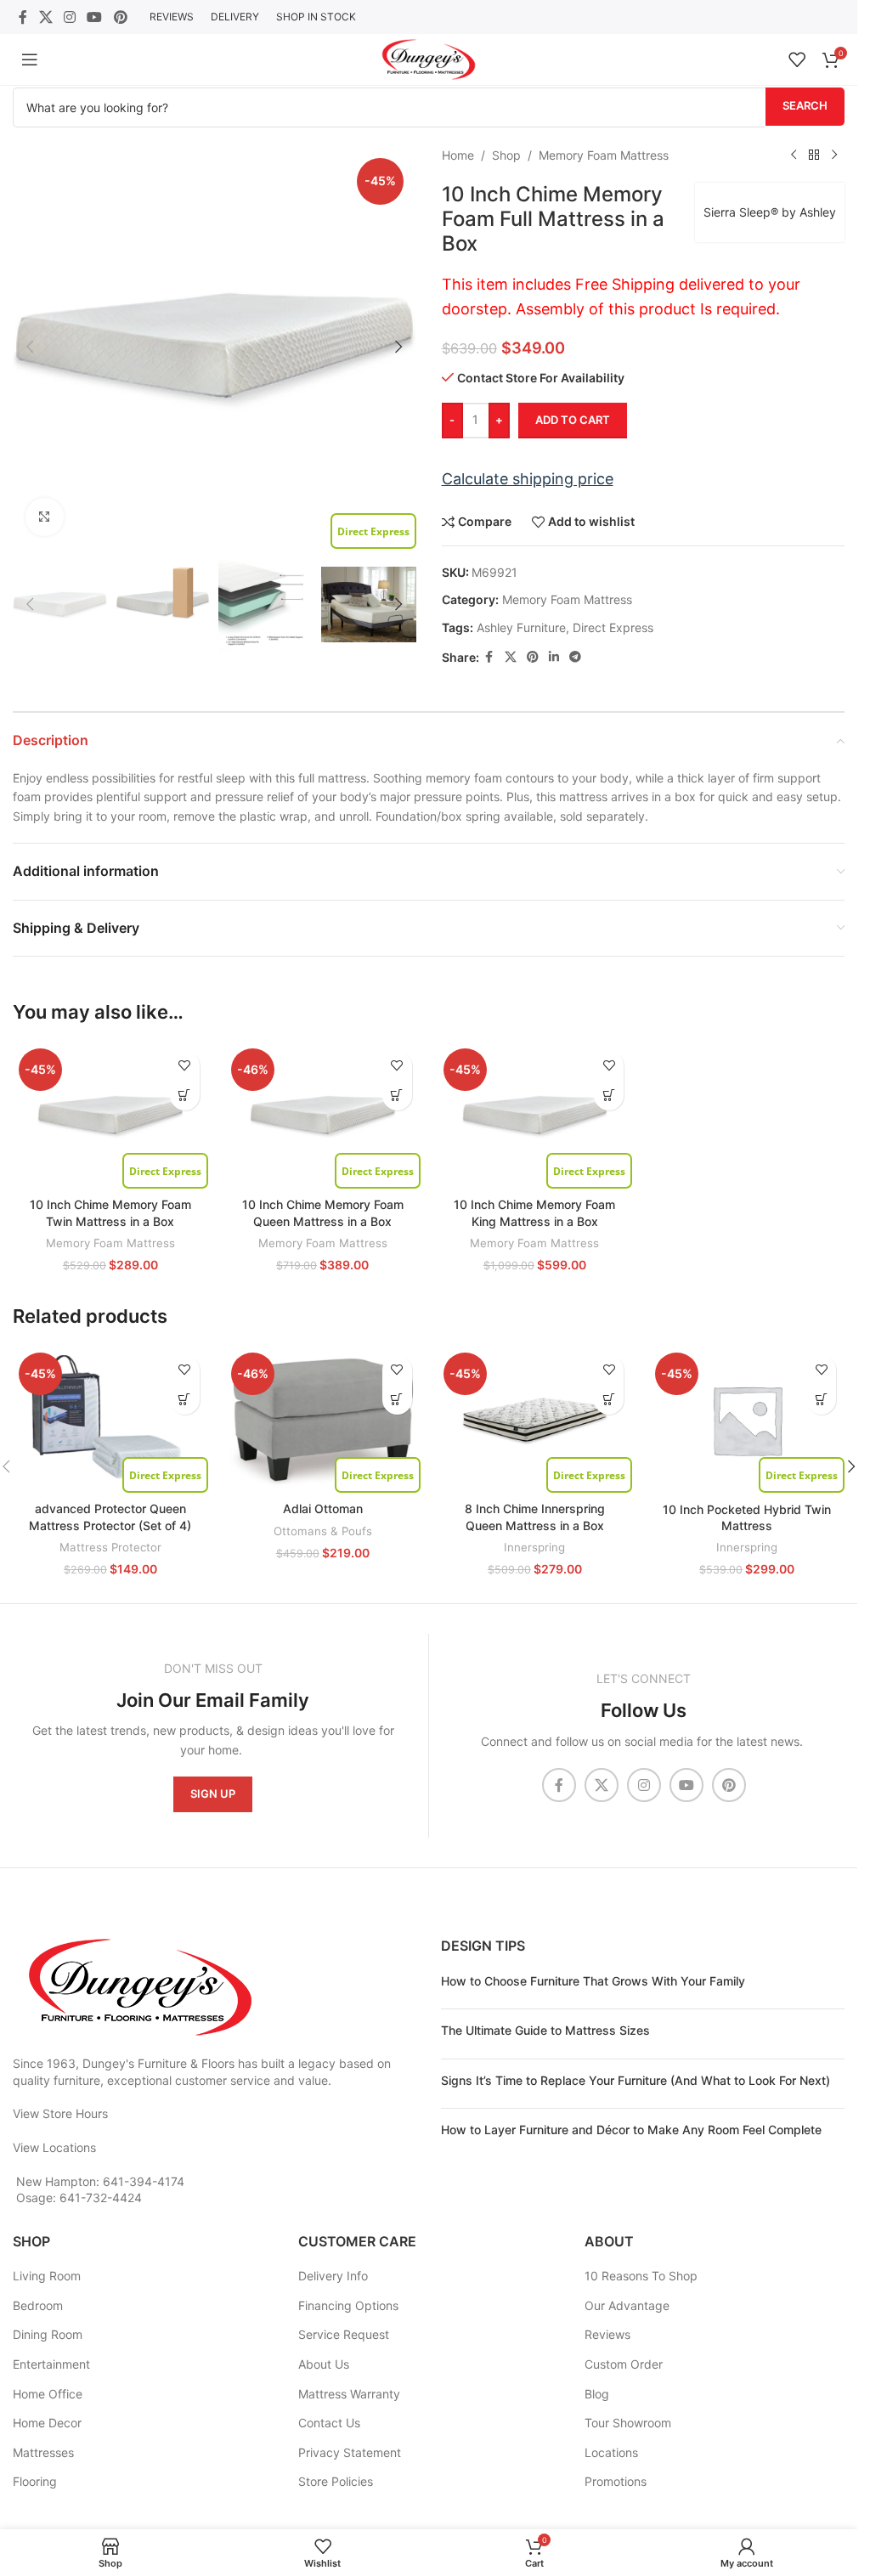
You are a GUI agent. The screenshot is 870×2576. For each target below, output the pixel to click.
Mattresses (43, 2452)
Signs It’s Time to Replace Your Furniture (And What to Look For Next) (636, 2080)
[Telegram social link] (575, 657)
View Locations (54, 2147)
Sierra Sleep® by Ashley (770, 212)
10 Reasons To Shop (641, 2276)
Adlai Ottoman (323, 1508)
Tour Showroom (628, 2423)
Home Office (48, 2394)
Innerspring (534, 1547)
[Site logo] (429, 58)
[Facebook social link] (23, 17)
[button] (30, 347)
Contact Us (329, 2423)
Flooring (35, 2481)
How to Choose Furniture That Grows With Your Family (593, 1981)
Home (458, 155)
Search (805, 105)
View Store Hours (60, 2113)
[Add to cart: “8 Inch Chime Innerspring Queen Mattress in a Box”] (609, 1400)
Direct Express (613, 627)
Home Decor (47, 2423)
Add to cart (573, 420)
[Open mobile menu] (30, 59)
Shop (506, 155)
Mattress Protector (110, 1547)
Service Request (344, 2334)
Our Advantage (627, 2305)
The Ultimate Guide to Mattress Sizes (545, 2030)
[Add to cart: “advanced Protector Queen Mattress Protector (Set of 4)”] (185, 1400)
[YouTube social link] (95, 17)
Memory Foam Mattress (604, 155)
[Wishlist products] (797, 59)
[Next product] (834, 155)
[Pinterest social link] (120, 17)
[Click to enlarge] (45, 517)
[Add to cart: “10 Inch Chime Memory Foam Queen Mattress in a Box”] (397, 1096)
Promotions (616, 2481)
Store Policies (336, 2481)
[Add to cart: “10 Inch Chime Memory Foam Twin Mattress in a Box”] (185, 1096)
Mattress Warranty (349, 2394)
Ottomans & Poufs (323, 1531)
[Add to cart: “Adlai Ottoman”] (397, 1400)
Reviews (607, 2334)
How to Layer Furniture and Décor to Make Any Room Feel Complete (631, 2130)
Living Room (47, 2276)
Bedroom (38, 2305)
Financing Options (348, 2305)
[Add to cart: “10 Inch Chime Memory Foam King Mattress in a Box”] (609, 1096)
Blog (597, 2394)
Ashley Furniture (521, 627)
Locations (611, 2452)
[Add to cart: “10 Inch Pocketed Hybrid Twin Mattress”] (821, 1400)
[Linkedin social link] (554, 657)
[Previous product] (794, 155)
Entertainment (51, 2364)
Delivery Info (333, 2276)
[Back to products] (814, 155)
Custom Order (624, 2364)
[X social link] (45, 17)
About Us (324, 2364)
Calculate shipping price (528, 479)
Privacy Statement (350, 2452)
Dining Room (48, 2334)
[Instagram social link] (69, 17)
